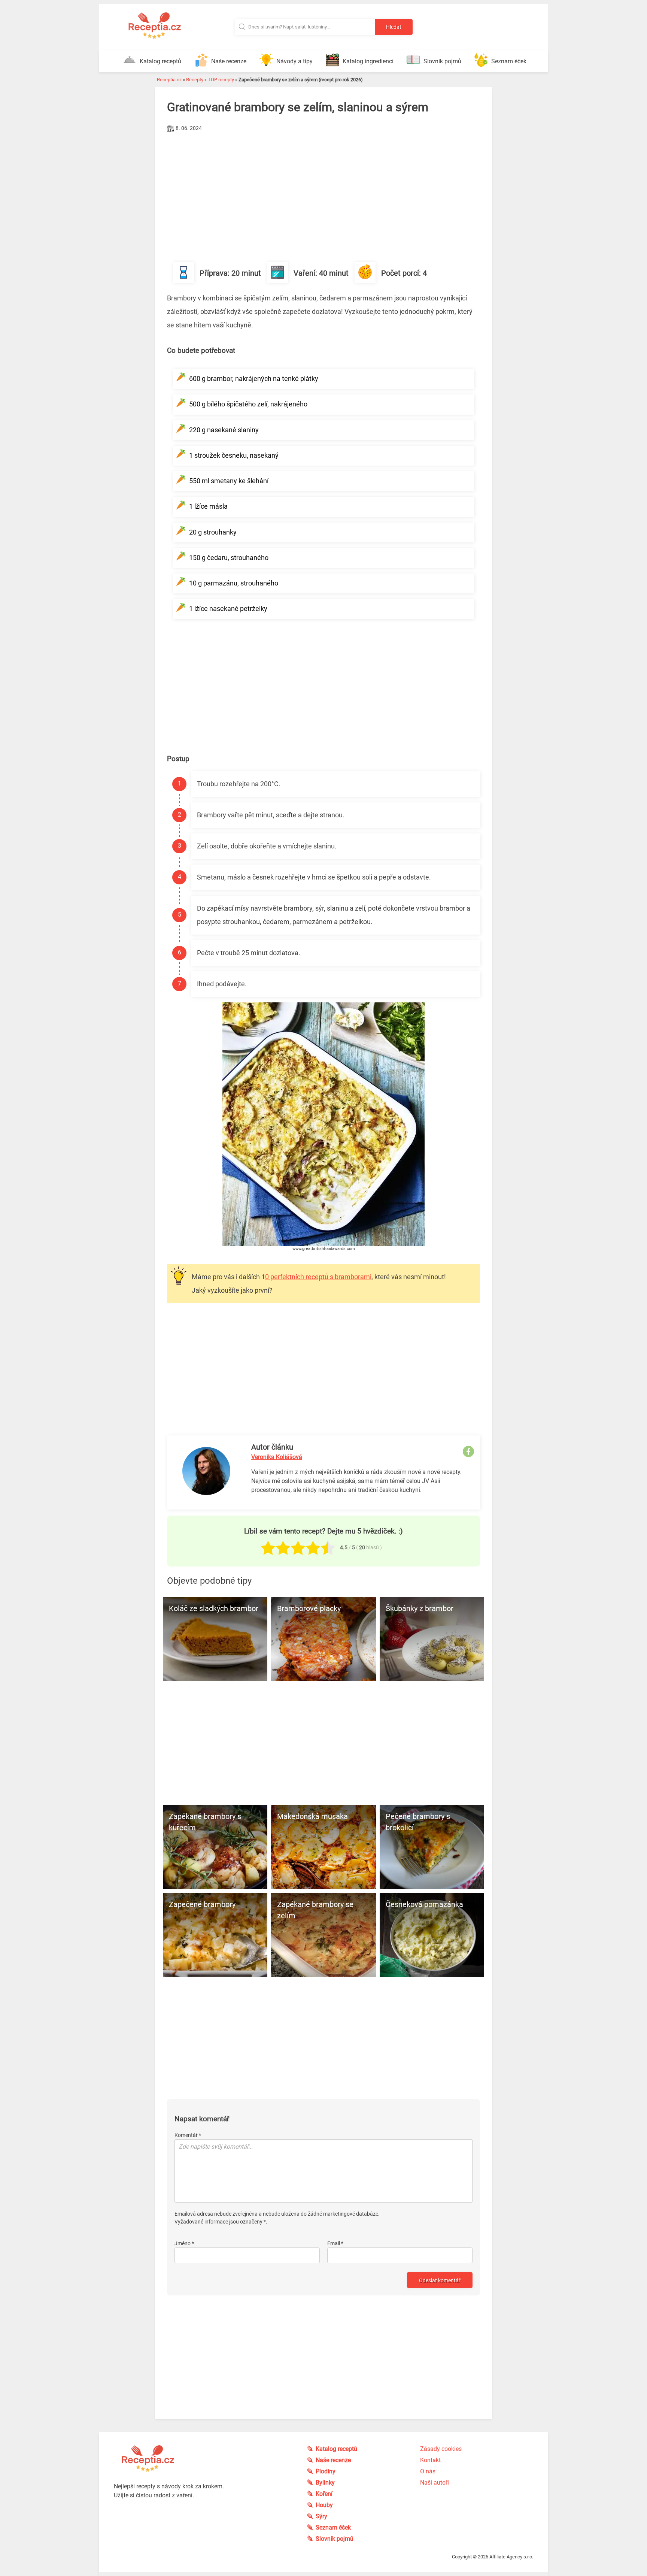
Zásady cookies (441, 2449)
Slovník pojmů (442, 61)
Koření (324, 2494)
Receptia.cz (169, 80)
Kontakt (430, 2460)
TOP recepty (221, 80)
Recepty (195, 80)
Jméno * (184, 2243)
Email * (335, 2243)
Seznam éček (509, 61)
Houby (324, 2505)
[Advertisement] (323, 191)
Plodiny (326, 2471)
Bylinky (325, 2483)
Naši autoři (435, 2483)
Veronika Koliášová (277, 1457)
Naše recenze (229, 61)
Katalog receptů (160, 61)
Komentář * (188, 2135)
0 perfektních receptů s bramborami (318, 1277)
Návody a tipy (294, 61)
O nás (428, 2471)
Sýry (321, 2516)
